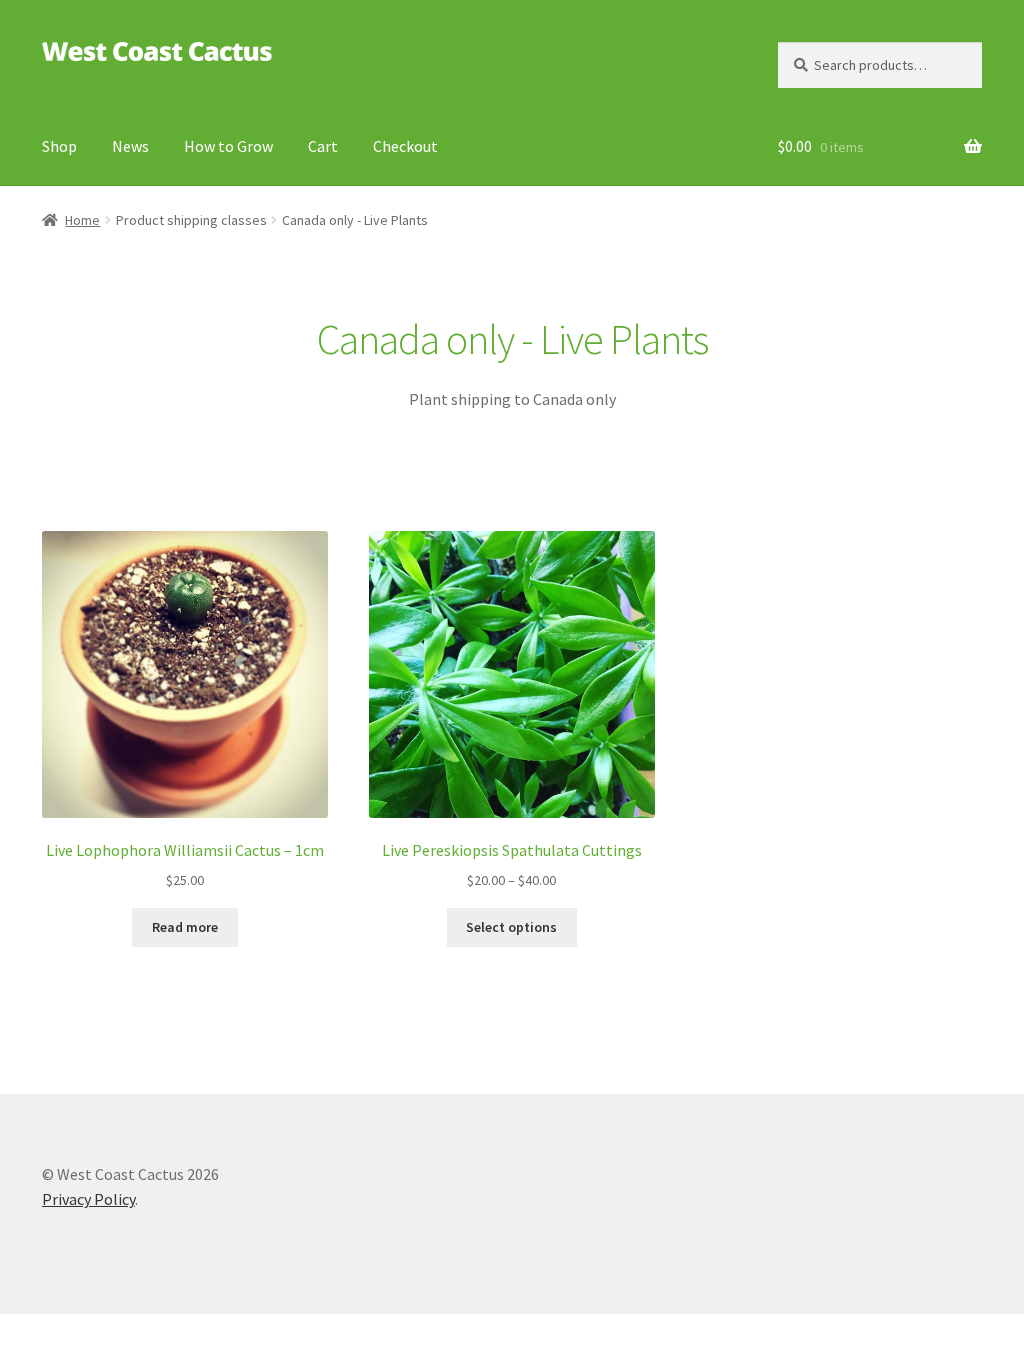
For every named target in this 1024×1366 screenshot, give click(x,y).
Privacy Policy (88, 1199)
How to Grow (228, 146)
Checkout (405, 146)
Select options (511, 927)
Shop (59, 146)
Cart (323, 146)
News (130, 146)
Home (82, 220)
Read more (185, 927)
